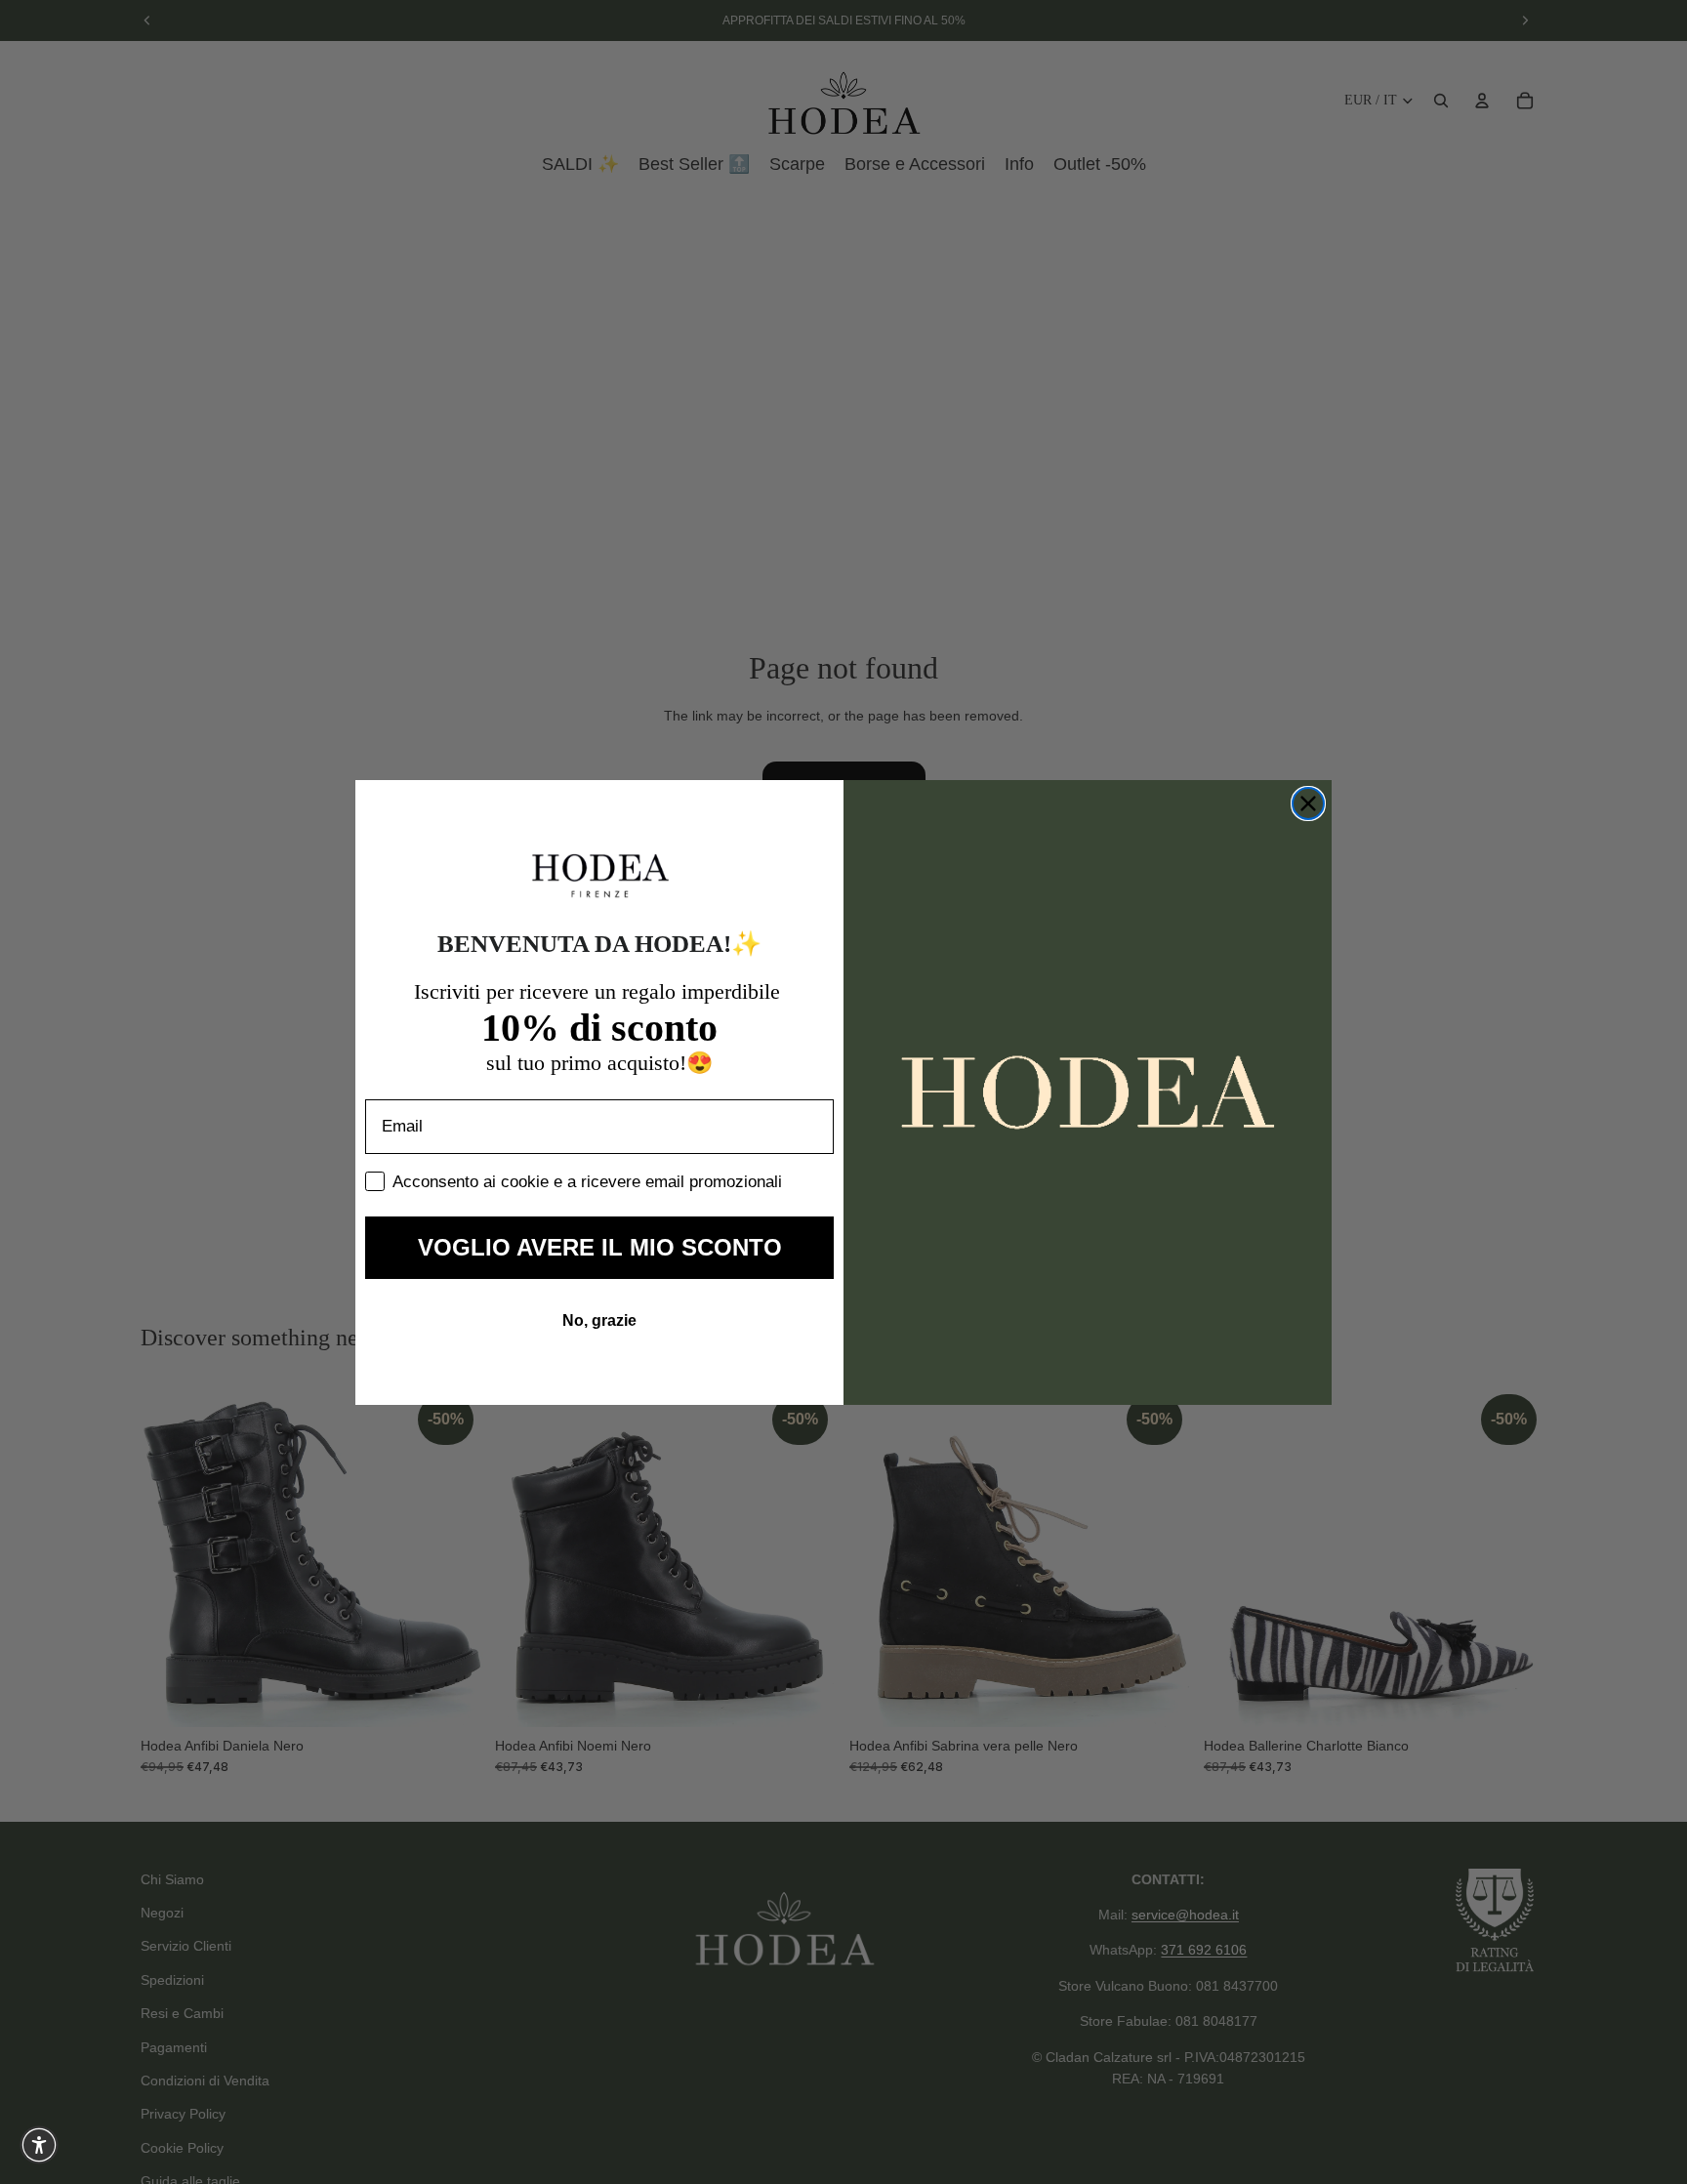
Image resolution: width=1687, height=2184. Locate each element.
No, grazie (599, 1320)
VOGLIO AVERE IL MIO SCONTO (600, 1247)
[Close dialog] (1308, 804)
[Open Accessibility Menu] (39, 2145)
